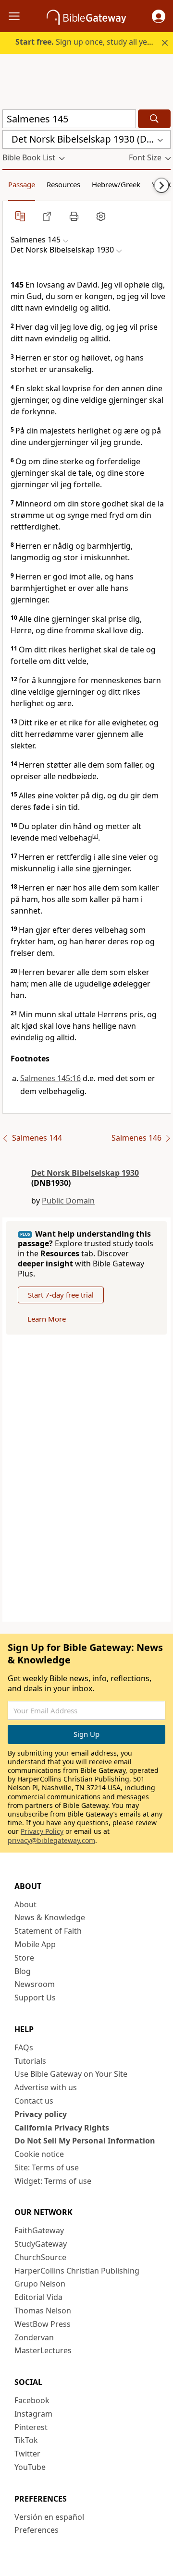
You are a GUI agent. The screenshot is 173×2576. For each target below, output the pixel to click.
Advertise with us (46, 2087)
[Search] (154, 119)
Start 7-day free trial (61, 1295)
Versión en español (49, 2517)
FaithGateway (39, 2230)
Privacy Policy (42, 1831)
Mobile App (35, 1944)
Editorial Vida (38, 2297)
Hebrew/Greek (116, 184)
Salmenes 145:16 (50, 1078)
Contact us (34, 2101)
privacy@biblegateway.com (51, 1840)
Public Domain (68, 1201)
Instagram (33, 2414)
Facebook (32, 2400)
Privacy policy (41, 2114)
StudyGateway (41, 2244)
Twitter (27, 2454)
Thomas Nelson (43, 2311)
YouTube (30, 2467)
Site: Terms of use (47, 2167)
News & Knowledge (50, 1917)
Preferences (37, 2530)
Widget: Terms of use (53, 2181)
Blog (23, 1971)
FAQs (24, 2047)
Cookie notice (39, 2154)
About (25, 1904)
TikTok (26, 2440)
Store (24, 1958)
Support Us (35, 1998)
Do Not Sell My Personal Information (85, 2141)
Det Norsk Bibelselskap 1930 (85, 1173)
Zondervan (34, 2337)
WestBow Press (43, 2324)
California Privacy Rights (62, 2128)
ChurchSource (40, 2257)
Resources (63, 184)
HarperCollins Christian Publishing (77, 2271)
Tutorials (30, 2061)
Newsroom (35, 1984)
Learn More (47, 1319)
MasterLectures (43, 2350)
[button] (159, 16)
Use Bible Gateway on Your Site (71, 2074)
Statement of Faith (48, 1931)
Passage (22, 184)
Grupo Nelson (40, 2284)
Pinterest (31, 2427)
